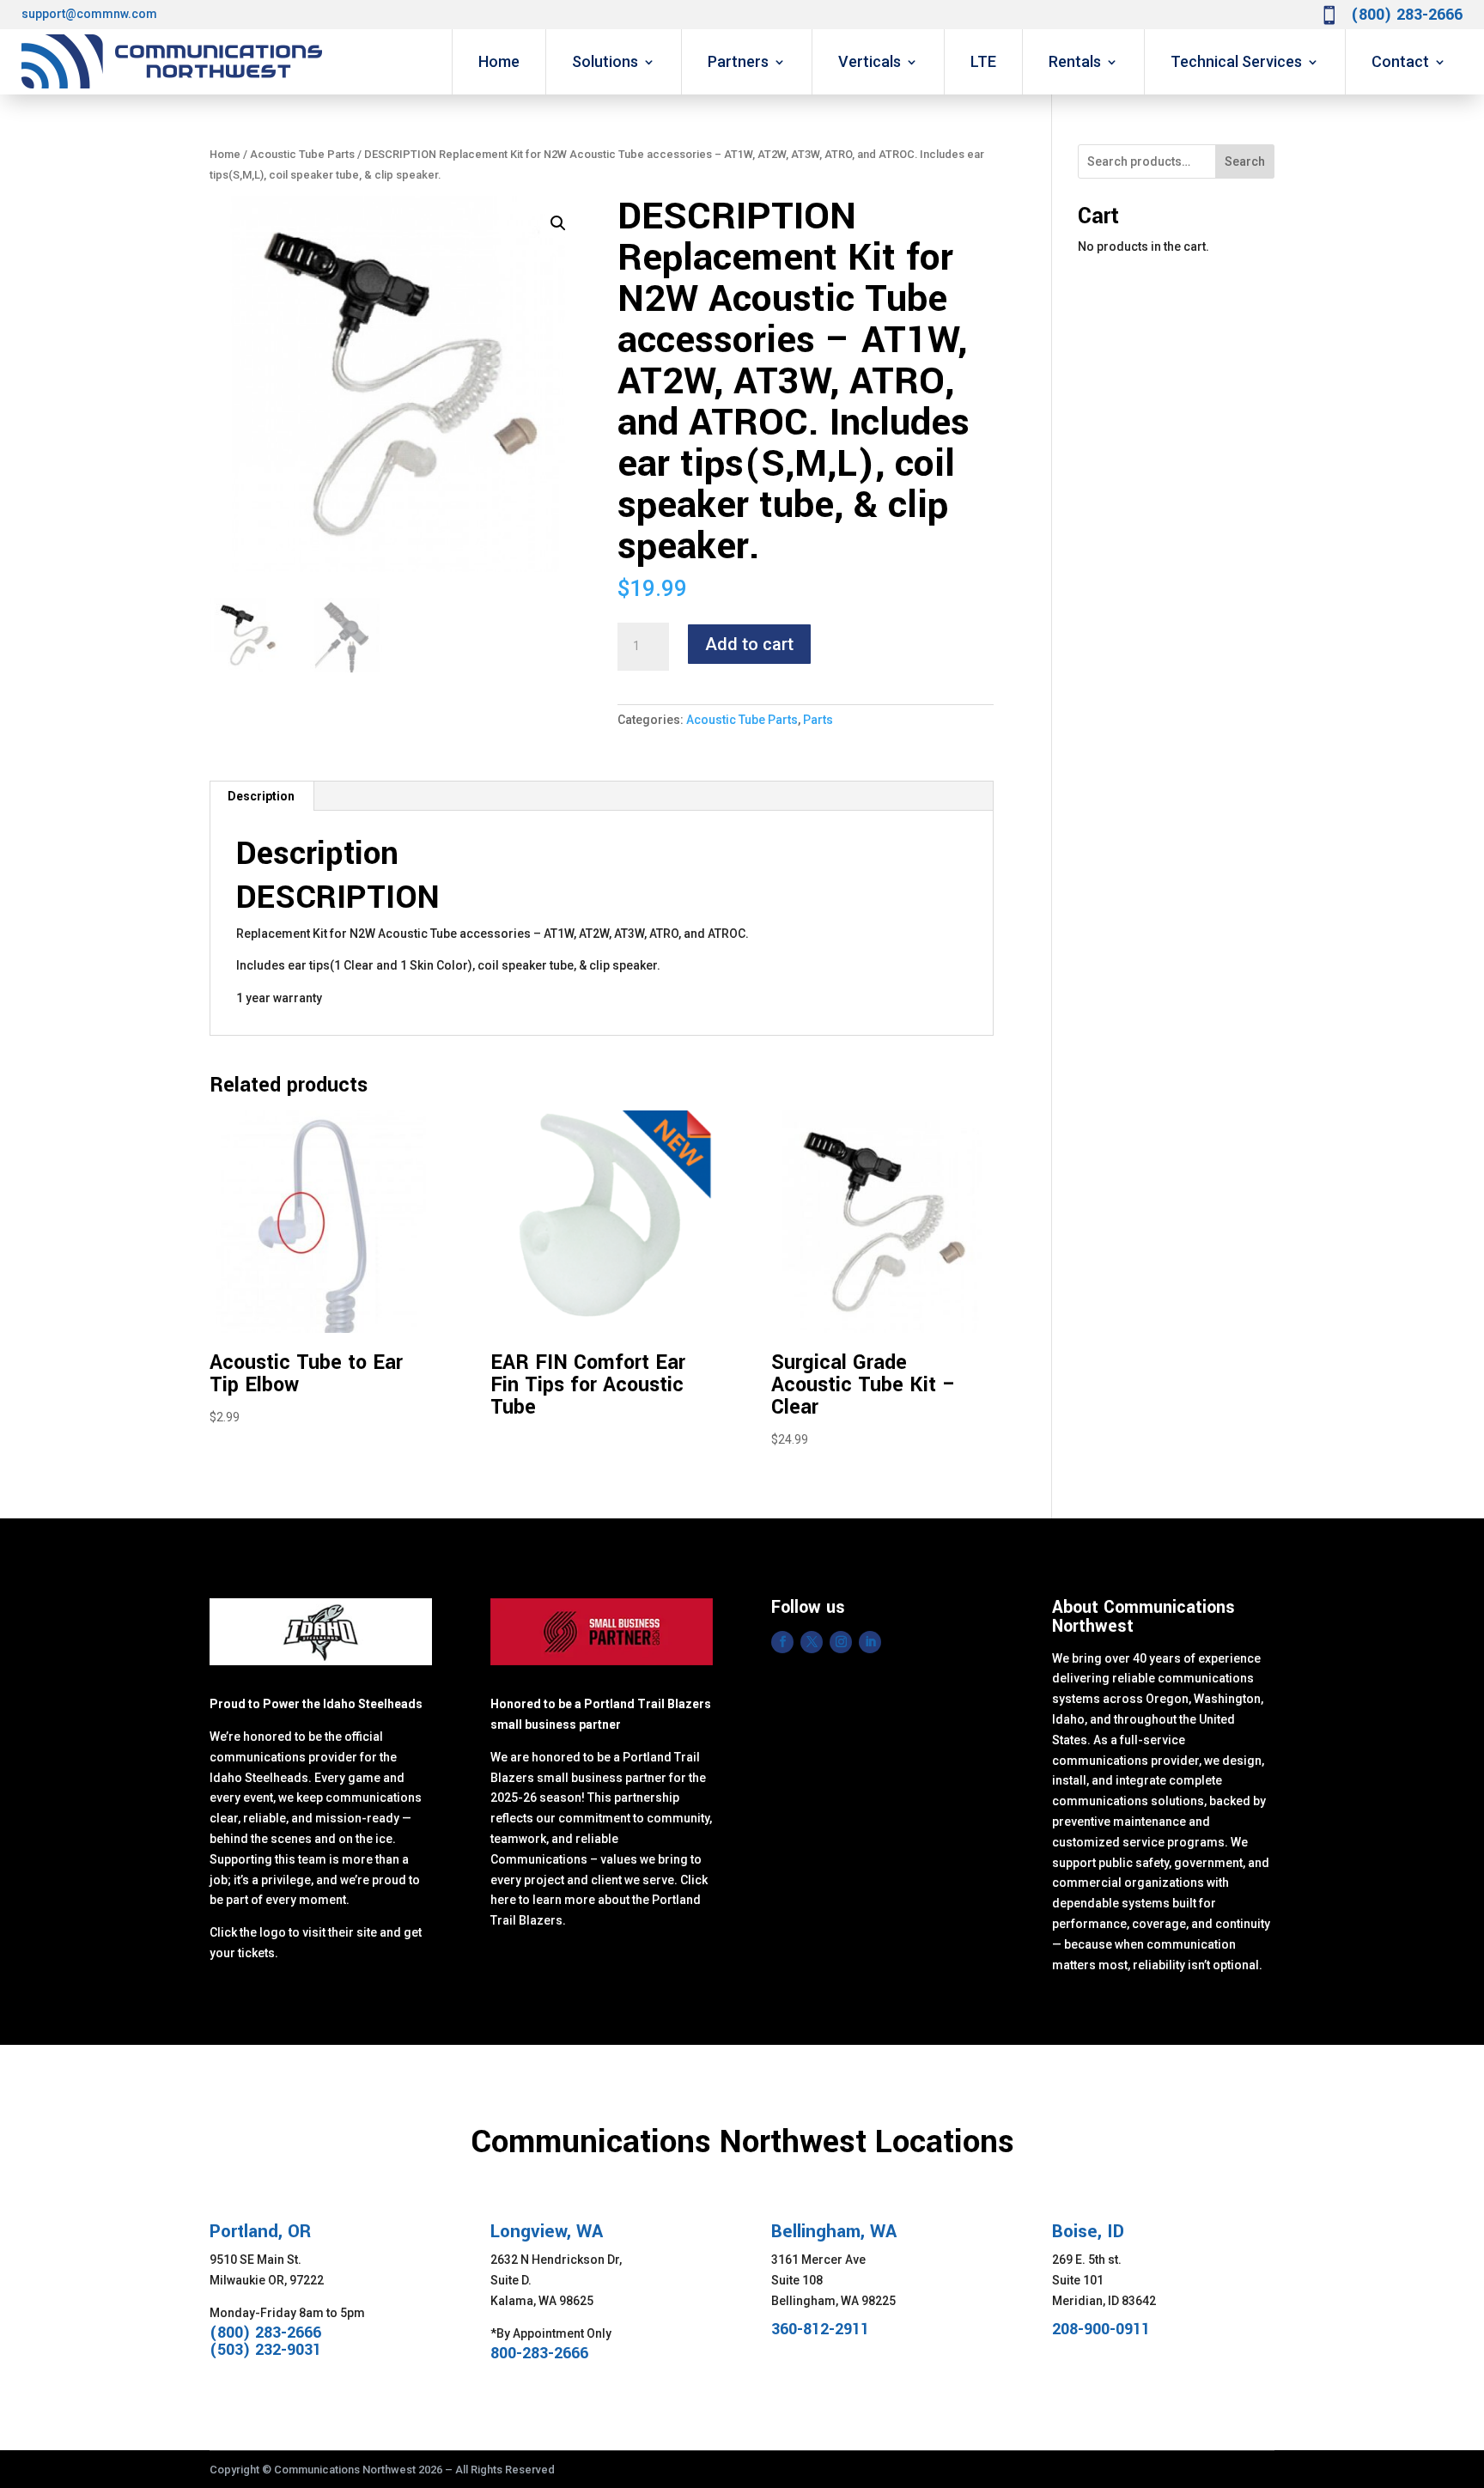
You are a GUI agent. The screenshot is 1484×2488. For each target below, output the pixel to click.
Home (499, 61)
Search (1245, 161)
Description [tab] (261, 796)
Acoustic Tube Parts (302, 154)
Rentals (1075, 61)
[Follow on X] (812, 1642)
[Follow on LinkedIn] (870, 1642)
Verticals (870, 61)
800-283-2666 (539, 2353)
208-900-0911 (1101, 2329)
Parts (818, 720)
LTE (983, 61)
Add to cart (749, 644)
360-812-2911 (820, 2329)
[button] (558, 223)
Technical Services (1236, 61)
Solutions (605, 61)
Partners (738, 61)
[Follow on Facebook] (782, 1642)
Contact (1400, 61)
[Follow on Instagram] (841, 1642)
